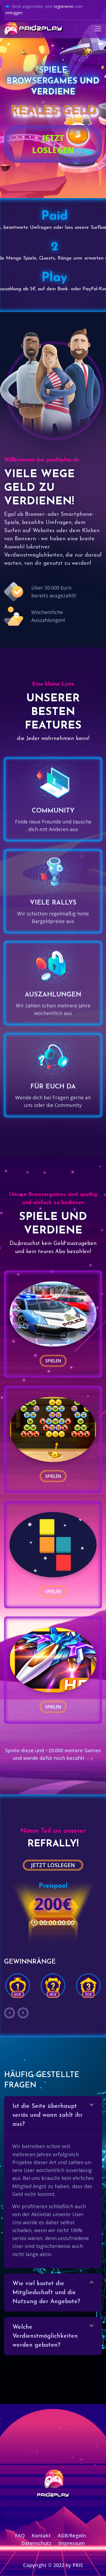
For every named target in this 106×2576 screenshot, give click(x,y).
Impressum (71, 2543)
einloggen (14, 13)
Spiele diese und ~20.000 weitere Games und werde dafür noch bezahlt (53, 1754)
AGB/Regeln (72, 2535)
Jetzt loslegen (53, 144)
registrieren (64, 6)
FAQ (20, 2535)
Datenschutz (36, 2543)
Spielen (53, 1361)
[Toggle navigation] (98, 29)
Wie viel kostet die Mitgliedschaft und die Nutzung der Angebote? (46, 2293)
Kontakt (41, 2535)
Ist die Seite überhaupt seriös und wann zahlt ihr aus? (48, 2115)
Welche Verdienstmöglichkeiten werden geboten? (45, 2336)
